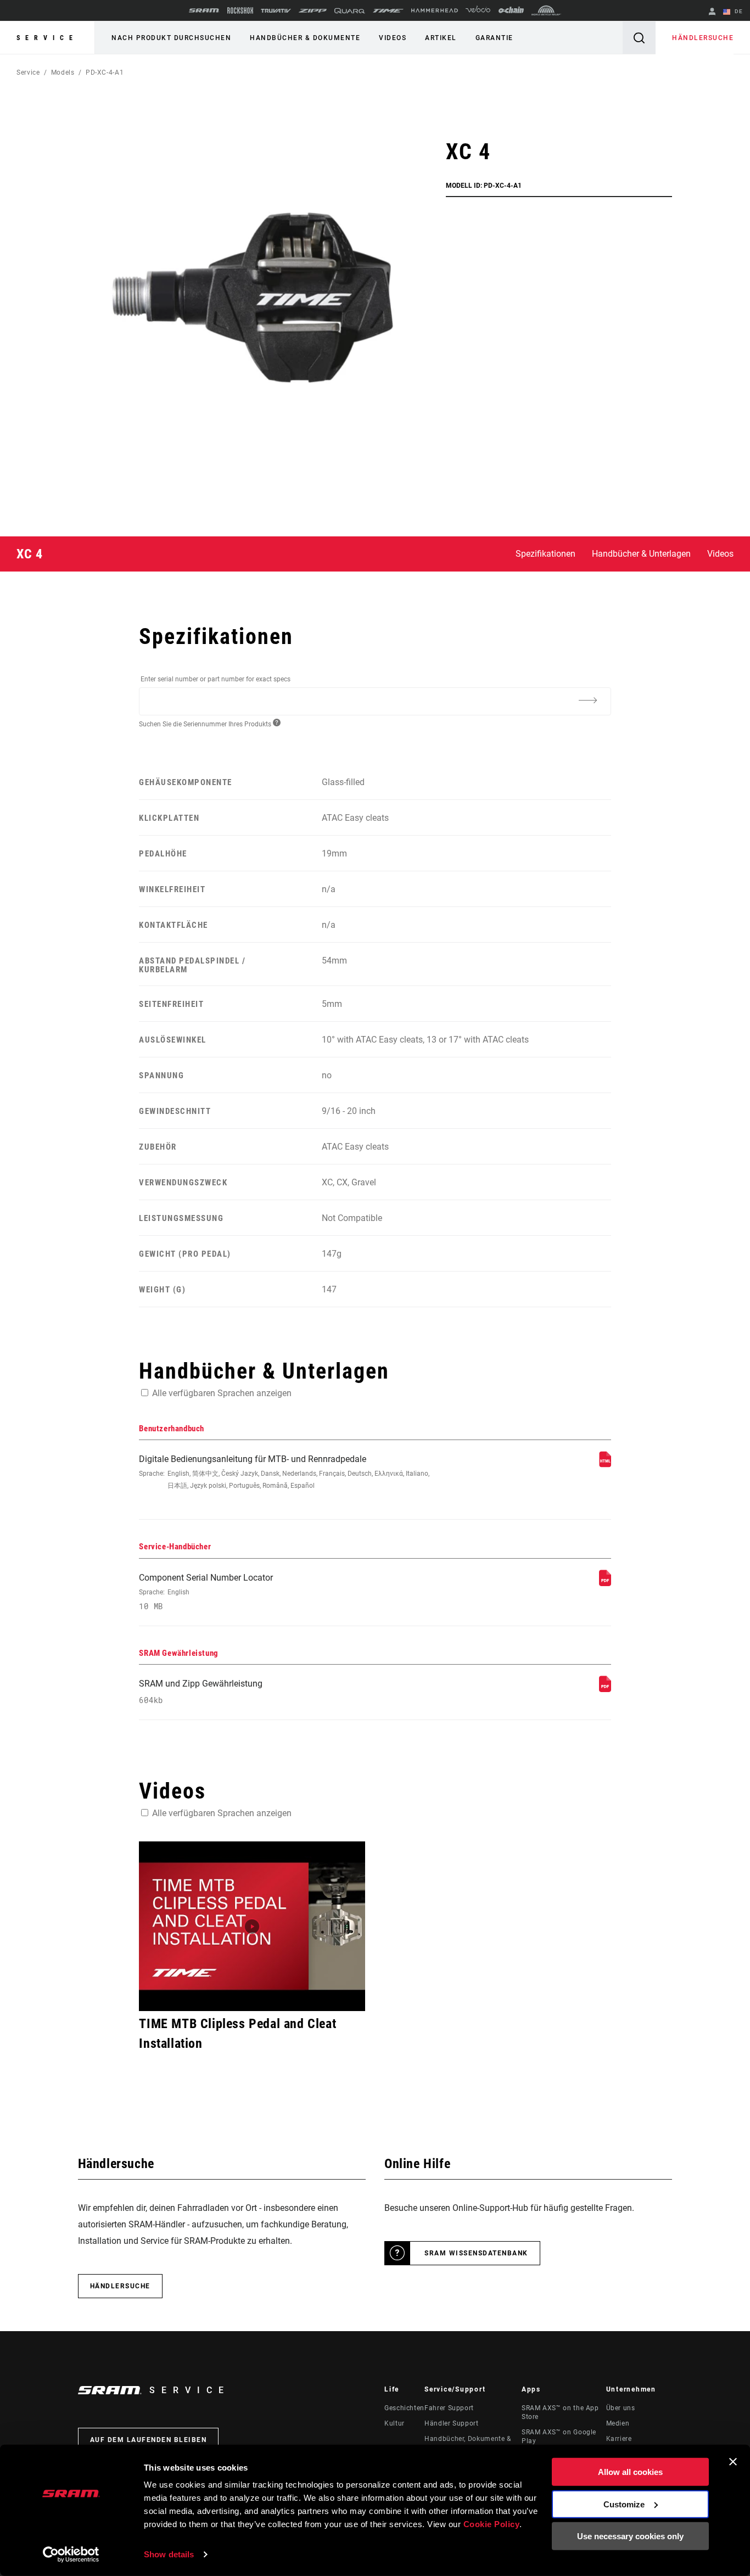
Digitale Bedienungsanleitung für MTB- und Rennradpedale (284, 1472)
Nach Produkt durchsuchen (171, 38)
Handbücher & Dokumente (305, 38)
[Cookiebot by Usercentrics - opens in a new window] (71, 2555)
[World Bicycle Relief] (546, 10)
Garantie (494, 38)
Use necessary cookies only (630, 2536)
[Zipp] (313, 11)
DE (738, 11)
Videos (393, 38)
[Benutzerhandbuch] (605, 1465)
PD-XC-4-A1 (105, 72)
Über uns (621, 2408)
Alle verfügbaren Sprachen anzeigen (222, 1393)
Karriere (619, 2439)
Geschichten (404, 2408)
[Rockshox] (240, 10)
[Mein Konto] (712, 12)
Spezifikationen (545, 554)
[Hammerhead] (435, 10)
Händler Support (452, 2423)
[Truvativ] (276, 11)
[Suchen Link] (639, 38)
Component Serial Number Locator (206, 1592)
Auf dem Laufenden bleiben (149, 2440)
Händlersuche (703, 38)
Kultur (394, 2423)
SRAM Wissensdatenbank (476, 2253)
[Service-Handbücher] (605, 1583)
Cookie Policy (492, 2524)
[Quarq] (350, 11)
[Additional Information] (588, 701)
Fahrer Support (449, 2408)
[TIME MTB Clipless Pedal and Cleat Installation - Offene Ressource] (252, 1926)
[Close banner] (733, 2462)
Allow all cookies (630, 2472)
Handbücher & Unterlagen (641, 554)
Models (63, 72)
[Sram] (204, 10)
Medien (618, 2423)
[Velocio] (478, 10)
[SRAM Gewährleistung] (605, 1689)
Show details (169, 2554)
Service (47, 38)
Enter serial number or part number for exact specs (216, 679)
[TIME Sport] (388, 11)
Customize (624, 2504)
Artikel (441, 38)
